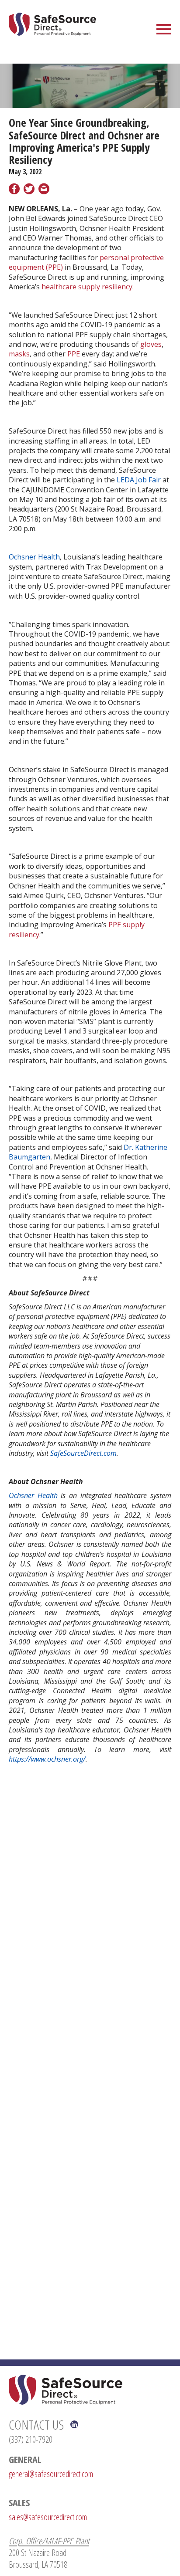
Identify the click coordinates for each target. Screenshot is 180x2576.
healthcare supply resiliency (87, 287)
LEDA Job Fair (139, 480)
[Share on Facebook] (14, 190)
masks (19, 354)
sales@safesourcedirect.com (48, 2517)
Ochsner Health (34, 557)
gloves (151, 344)
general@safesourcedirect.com (51, 2474)
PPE (74, 354)
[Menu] (164, 28)
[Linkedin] (74, 2424)
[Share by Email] (44, 190)
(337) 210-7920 (31, 2439)
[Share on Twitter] (29, 190)
